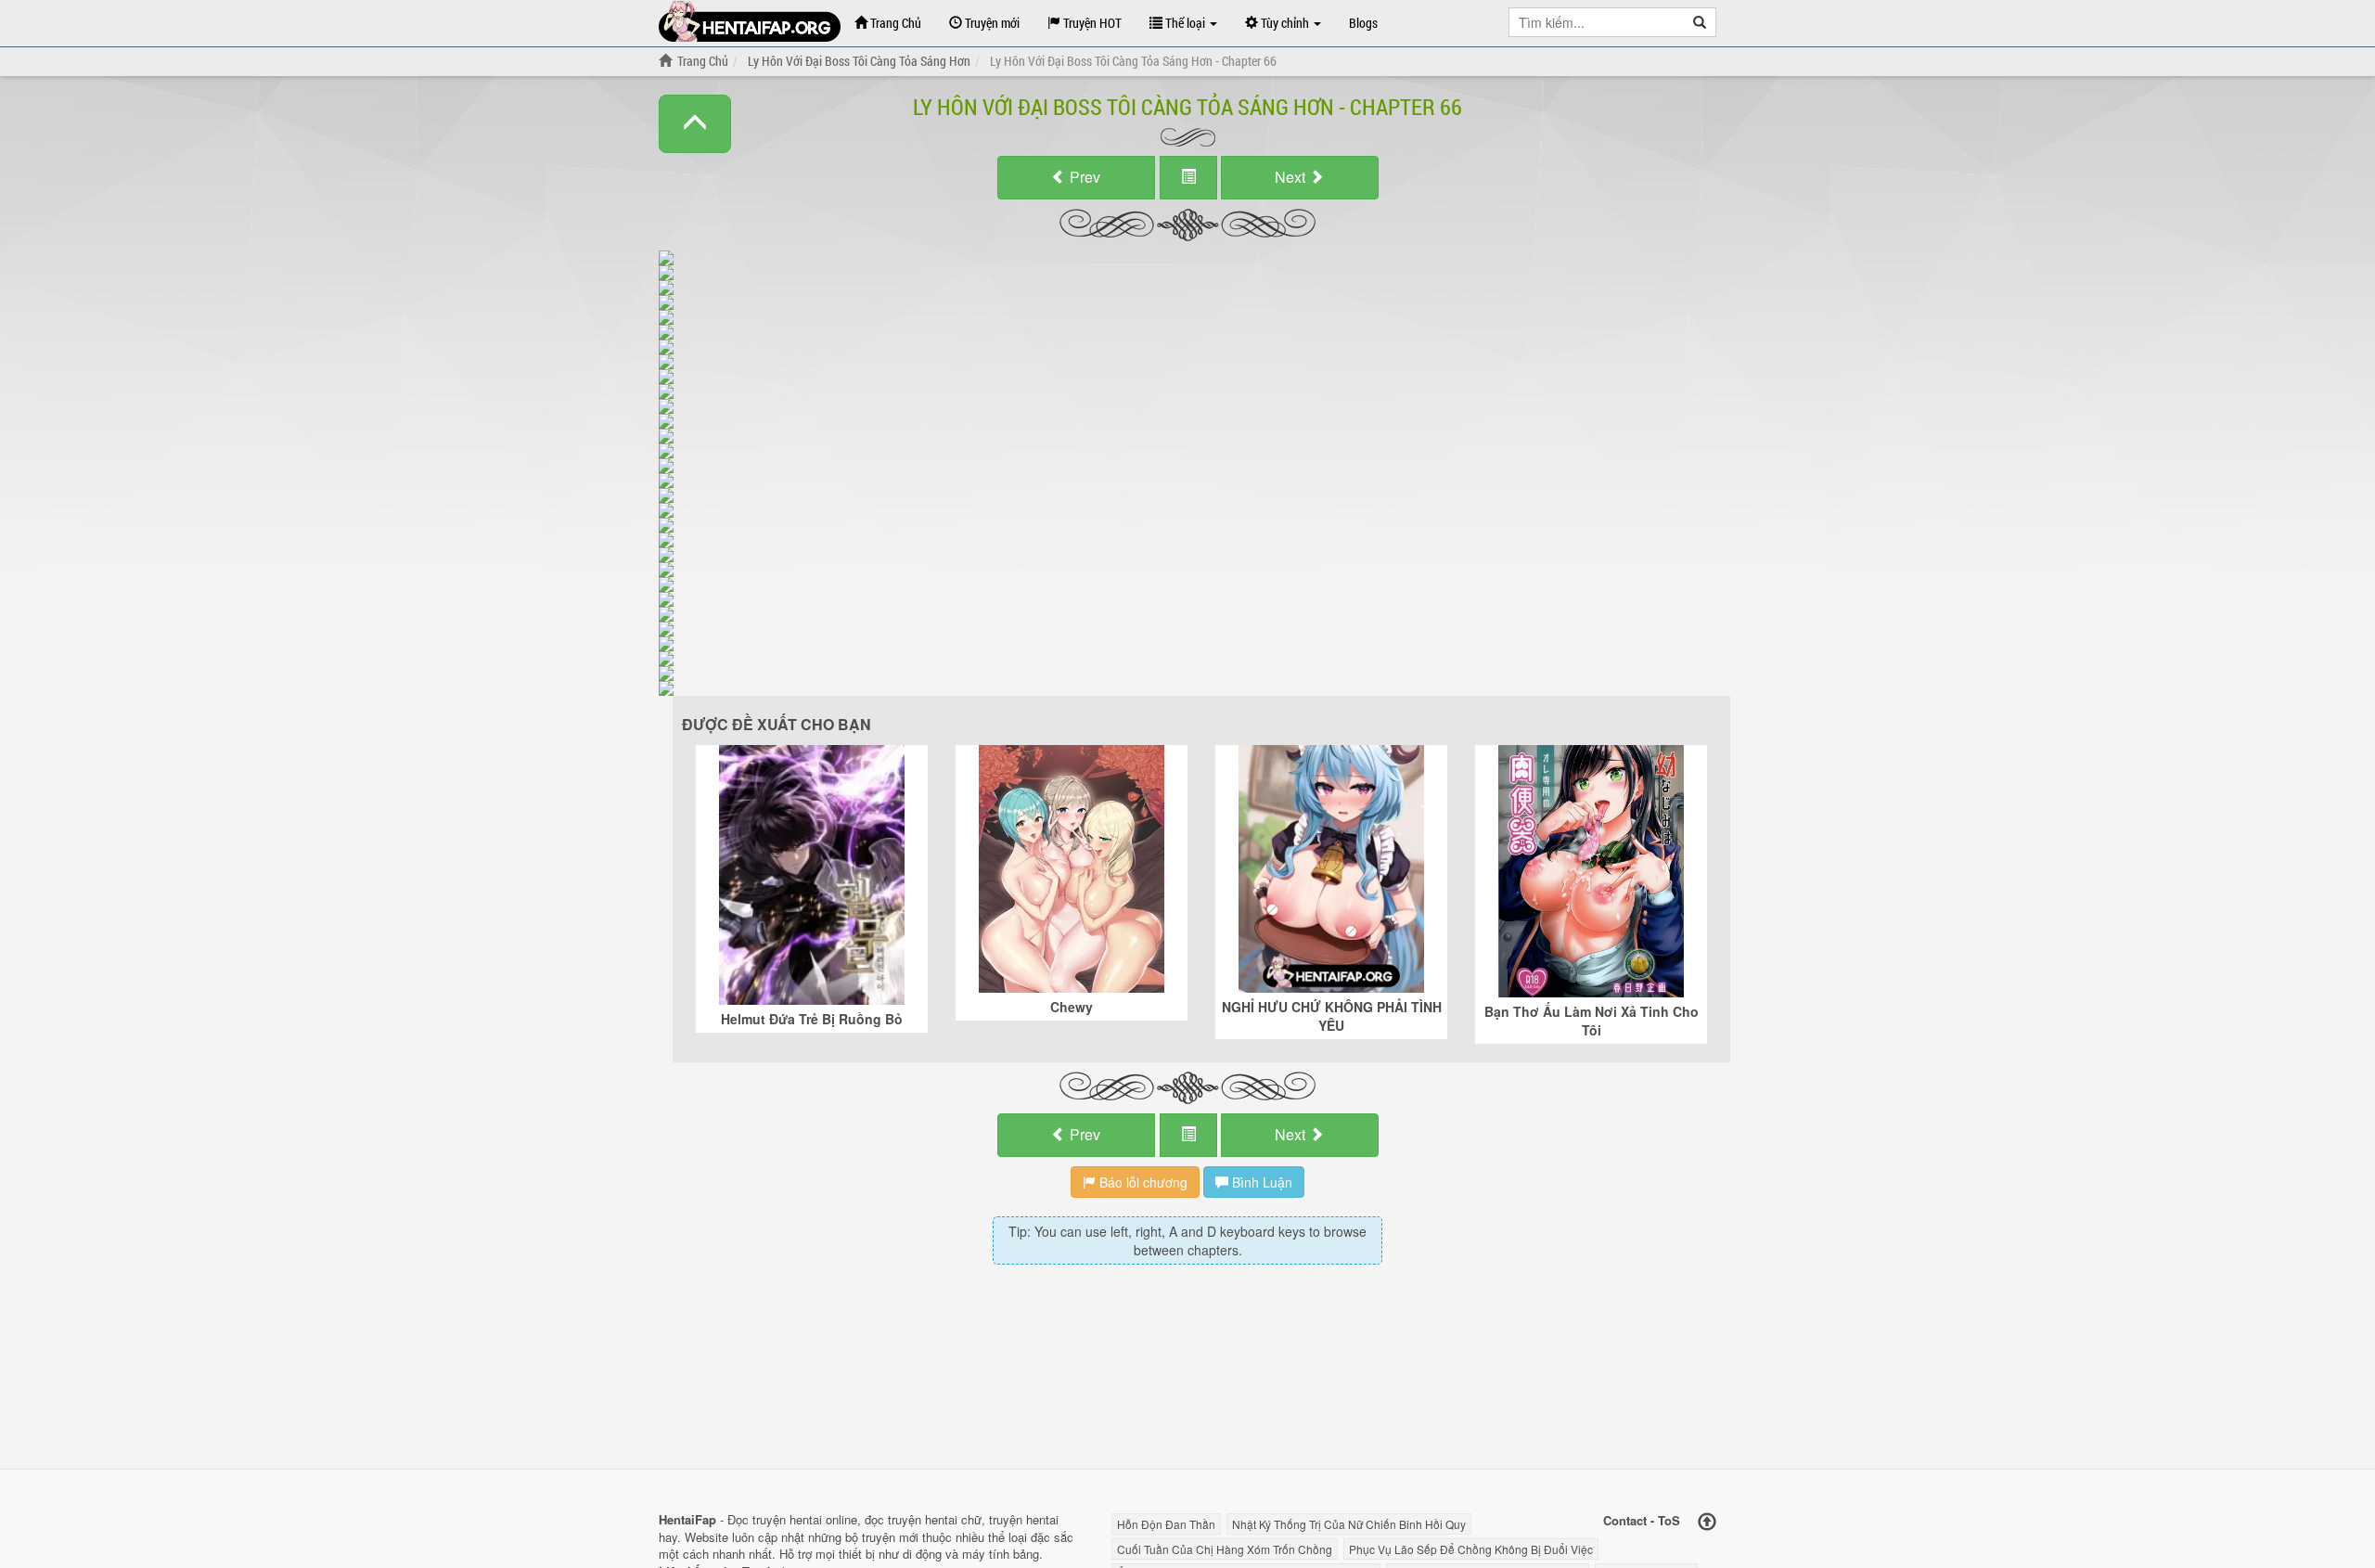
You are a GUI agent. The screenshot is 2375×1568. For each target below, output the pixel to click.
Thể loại (1185, 23)
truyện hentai (787, 1519)
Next (1292, 177)
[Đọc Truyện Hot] (750, 21)
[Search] (1700, 22)
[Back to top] (1707, 1522)
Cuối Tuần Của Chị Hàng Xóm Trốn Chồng (1225, 1549)
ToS (1669, 1520)
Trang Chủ (894, 23)
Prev (1083, 177)
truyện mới (890, 1537)
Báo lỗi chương (1142, 1182)
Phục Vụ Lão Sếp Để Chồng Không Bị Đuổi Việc (1471, 1549)
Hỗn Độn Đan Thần (1166, 1524)
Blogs (1363, 23)
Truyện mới (991, 23)
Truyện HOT (1091, 23)
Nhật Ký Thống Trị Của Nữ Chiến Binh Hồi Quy (1349, 1524)
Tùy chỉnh (1285, 23)
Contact (1625, 1520)
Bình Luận (1260, 1182)
